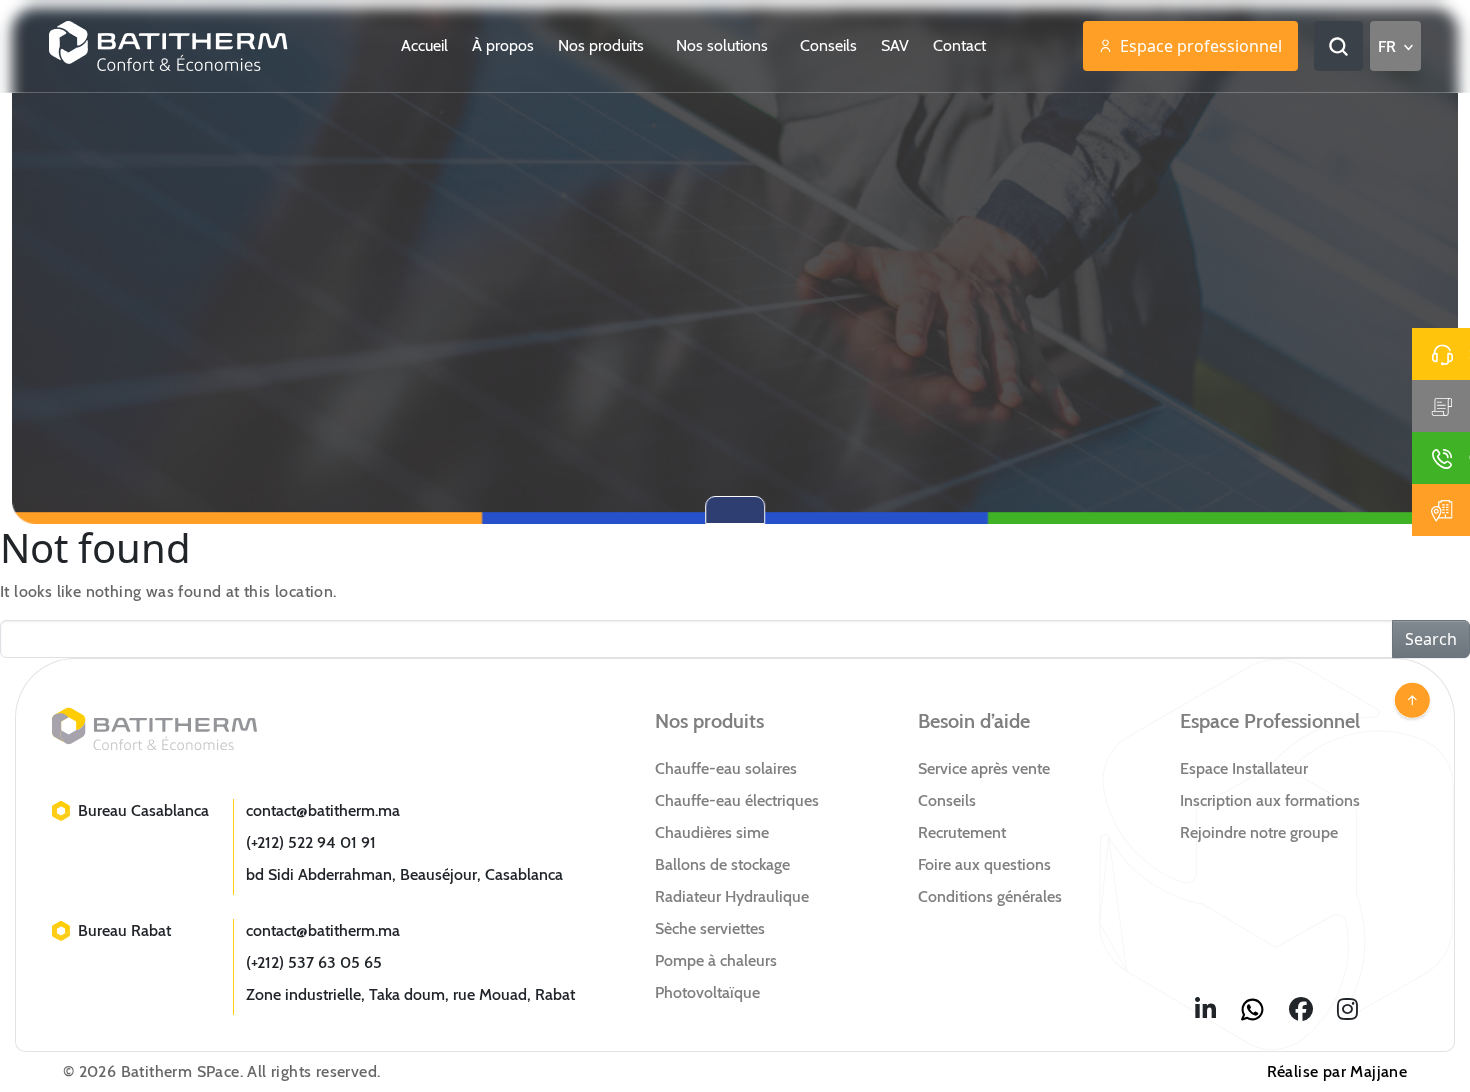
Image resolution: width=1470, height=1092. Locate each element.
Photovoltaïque (707, 992)
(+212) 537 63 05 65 (314, 962)
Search (1431, 639)
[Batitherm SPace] (168, 46)
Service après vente (984, 768)
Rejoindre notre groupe (1259, 832)
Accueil (424, 45)
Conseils (828, 45)
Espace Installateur (1244, 768)
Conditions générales (990, 896)
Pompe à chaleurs (716, 960)
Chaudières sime (712, 832)
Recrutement (962, 832)
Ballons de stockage (722, 864)
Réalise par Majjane (1337, 1071)
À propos (503, 45)
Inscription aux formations (1270, 800)
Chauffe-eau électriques (737, 800)
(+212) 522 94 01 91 (311, 842)
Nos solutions (724, 45)
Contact (959, 45)
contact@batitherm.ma (323, 810)
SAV (895, 45)
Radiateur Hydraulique (732, 896)
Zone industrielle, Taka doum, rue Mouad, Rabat (410, 994)
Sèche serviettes (710, 928)
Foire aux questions (984, 864)
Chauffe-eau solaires (726, 768)
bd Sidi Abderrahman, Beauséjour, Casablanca (404, 874)
